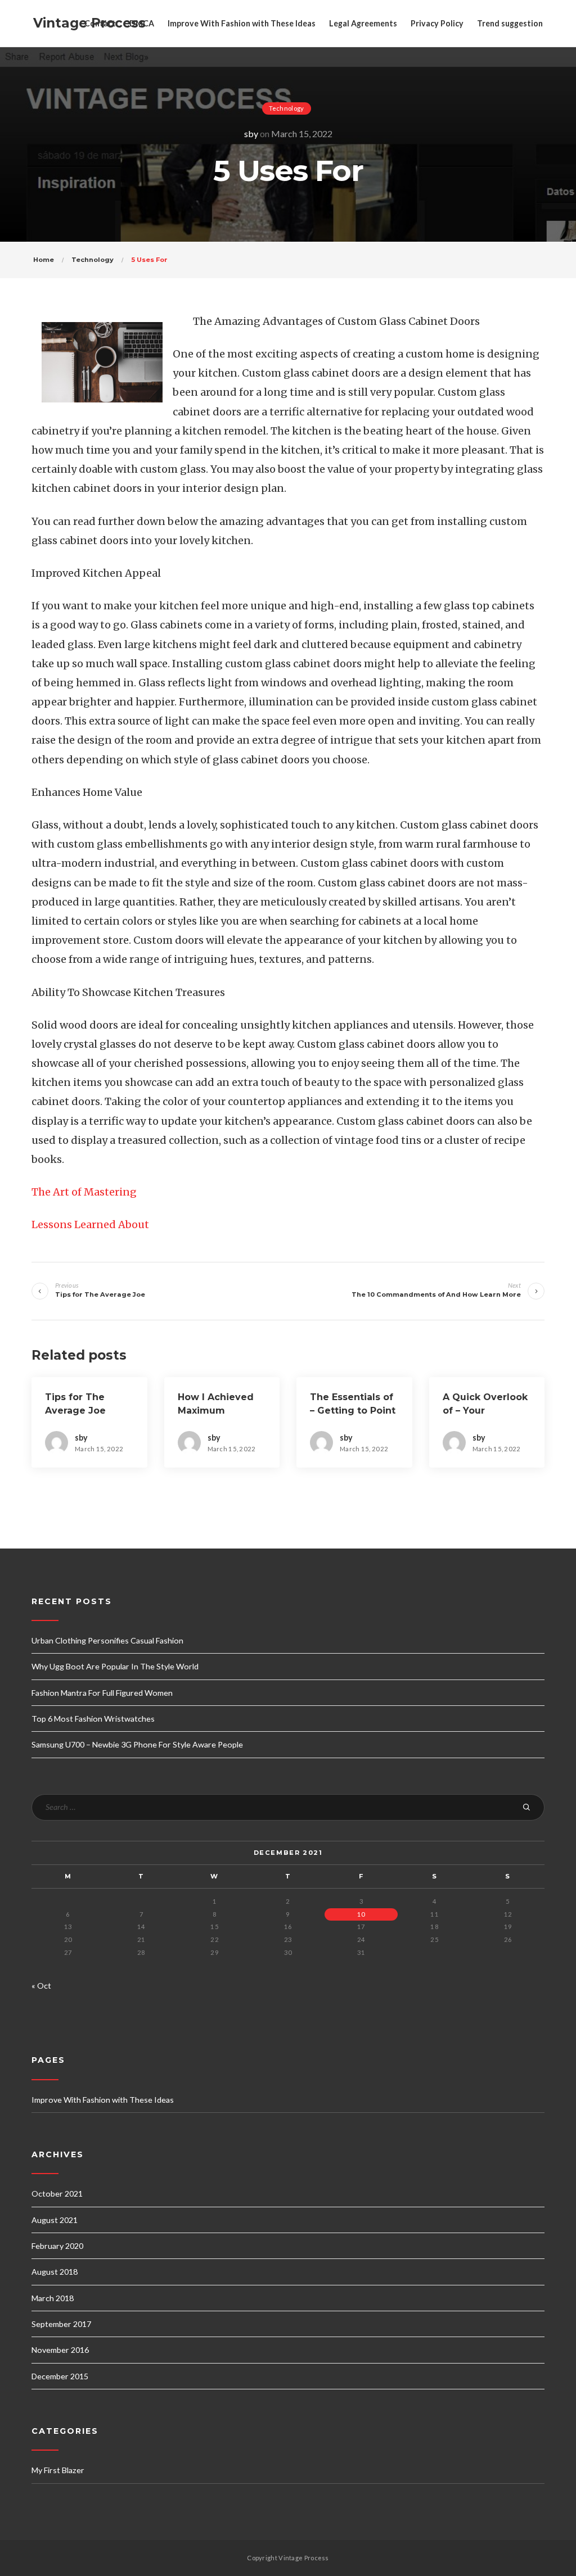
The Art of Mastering (84, 1192)
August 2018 (55, 2272)
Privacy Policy (437, 23)
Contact (100, 23)
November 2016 (60, 2350)
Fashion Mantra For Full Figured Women (102, 1693)
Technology (287, 108)
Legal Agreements (363, 23)
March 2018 (53, 2298)
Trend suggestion (510, 23)
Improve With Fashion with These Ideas (242, 23)
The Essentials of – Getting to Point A (353, 1411)
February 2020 (57, 2246)
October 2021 (57, 2194)
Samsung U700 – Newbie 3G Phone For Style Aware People (137, 1744)
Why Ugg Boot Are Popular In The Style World (115, 1666)
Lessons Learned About (90, 1224)
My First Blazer (58, 2470)
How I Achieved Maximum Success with (216, 1411)
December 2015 (60, 2376)
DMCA (142, 23)
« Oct (41, 1986)
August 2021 (55, 2220)
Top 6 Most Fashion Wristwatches (93, 1719)
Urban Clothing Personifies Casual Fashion (107, 1640)
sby (251, 133)
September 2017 (61, 2324)
